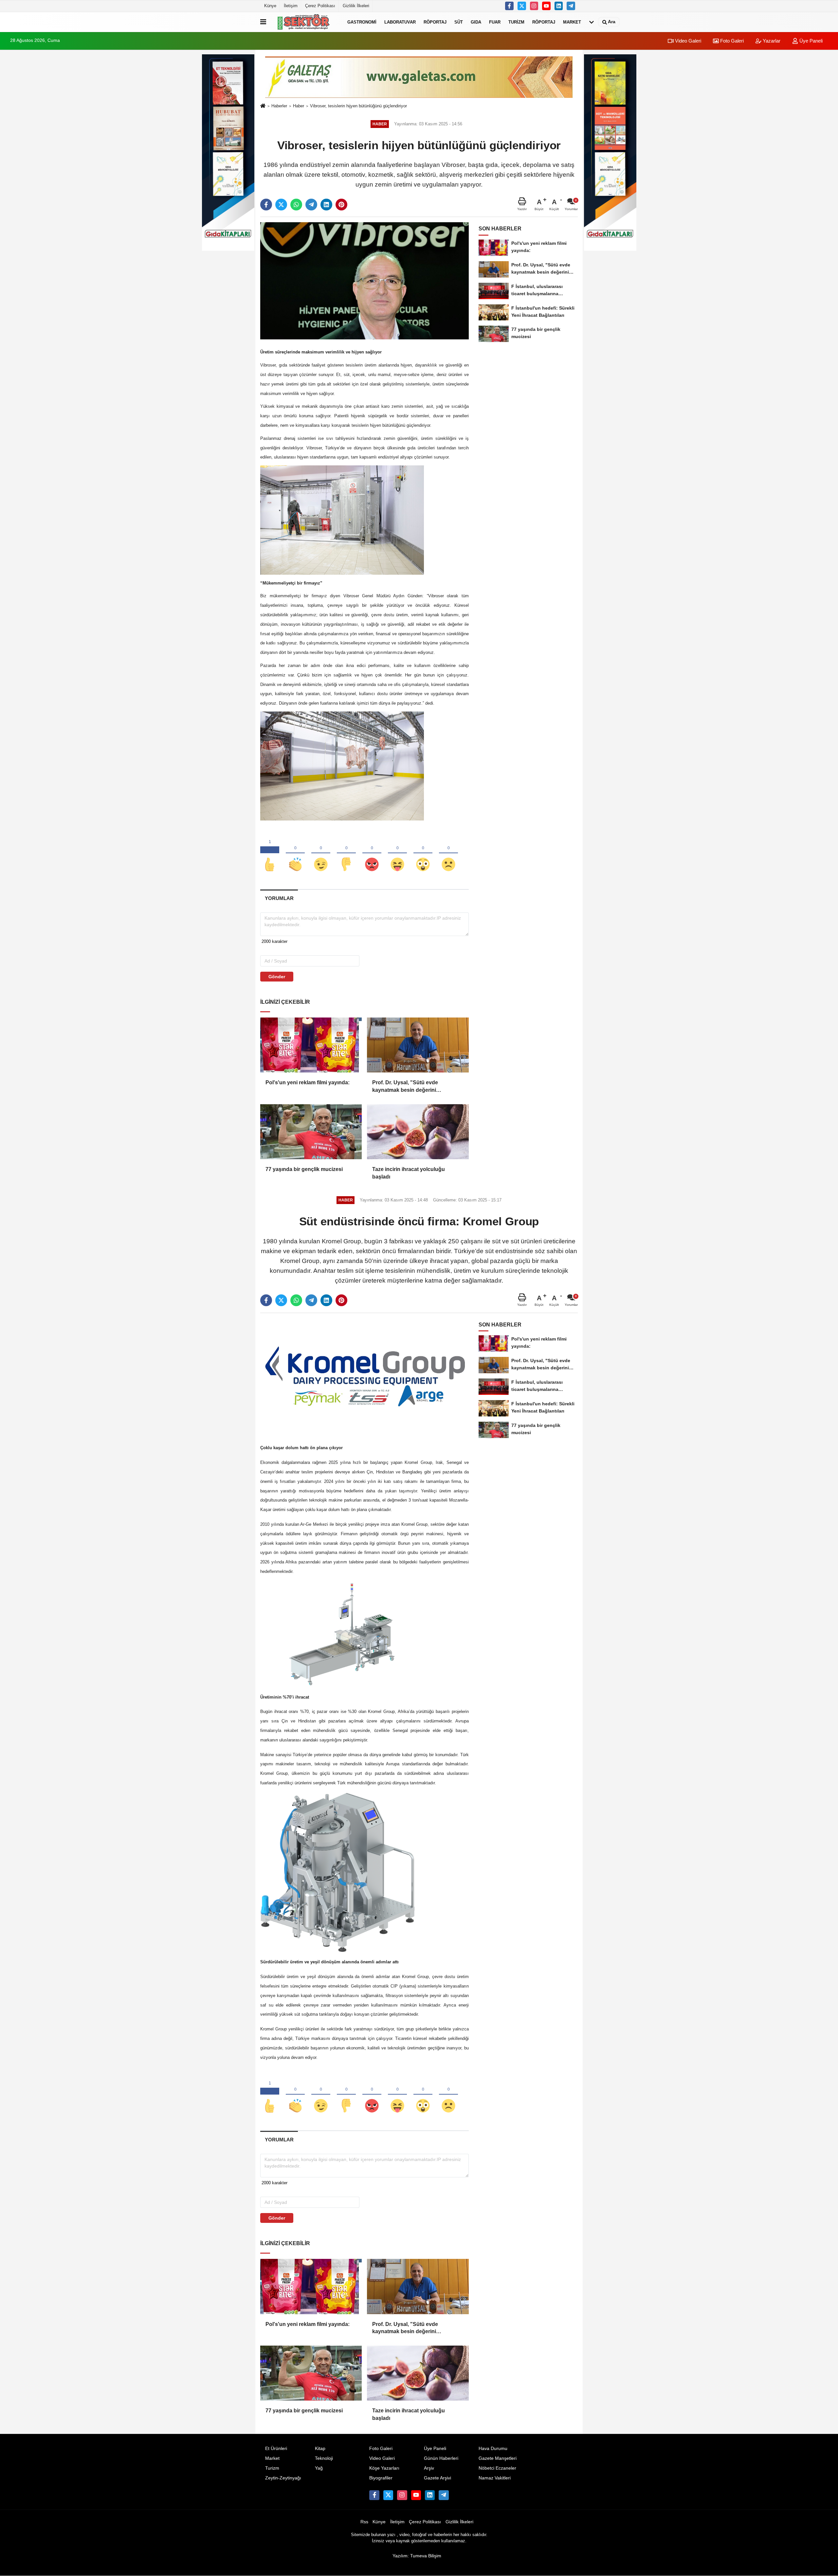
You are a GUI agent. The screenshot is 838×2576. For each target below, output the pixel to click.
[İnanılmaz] (423, 854)
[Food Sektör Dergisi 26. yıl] (305, 22)
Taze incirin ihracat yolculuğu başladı (409, 1173)
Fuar (495, 22)
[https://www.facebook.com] (546, 6)
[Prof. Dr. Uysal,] (418, 1045)
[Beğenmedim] (346, 854)
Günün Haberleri (441, 2458)
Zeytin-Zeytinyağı (283, 2478)
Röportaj (435, 22)
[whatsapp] (296, 205)
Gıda (476, 22)
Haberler (279, 106)
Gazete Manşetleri (498, 2458)
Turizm (516, 22)
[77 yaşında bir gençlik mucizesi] (311, 1132)
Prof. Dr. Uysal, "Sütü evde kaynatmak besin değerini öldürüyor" (405, 1087)
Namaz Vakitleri (495, 2478)
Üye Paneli (810, 41)
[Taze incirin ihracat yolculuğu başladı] (418, 1132)
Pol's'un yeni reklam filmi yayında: (308, 1082)
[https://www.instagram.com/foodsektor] (534, 6)
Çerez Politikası (320, 6)
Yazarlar (771, 41)
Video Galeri (687, 41)
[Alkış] (295, 854)
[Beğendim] (270, 854)
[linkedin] (326, 205)
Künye (270, 6)
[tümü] (592, 22)
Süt (459, 22)
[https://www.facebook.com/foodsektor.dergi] (509, 6)
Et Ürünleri (276, 2449)
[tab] (279, 898)
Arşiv (429, 2468)
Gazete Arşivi (437, 2478)
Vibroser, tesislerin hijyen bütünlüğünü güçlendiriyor (358, 106)
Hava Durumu (493, 2449)
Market (572, 22)
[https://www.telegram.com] (571, 6)
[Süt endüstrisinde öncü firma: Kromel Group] (364, 1376)
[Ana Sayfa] (263, 106)
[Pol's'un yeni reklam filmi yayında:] (311, 1045)
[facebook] (266, 205)
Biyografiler (381, 2478)
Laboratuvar (400, 22)
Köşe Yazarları (384, 2468)
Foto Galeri (731, 41)
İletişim (291, 6)
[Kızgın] (372, 854)
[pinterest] (341, 205)
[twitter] (281, 205)
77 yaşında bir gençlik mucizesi (304, 1169)
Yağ (319, 2468)
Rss (364, 2522)
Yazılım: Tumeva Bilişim (417, 2556)
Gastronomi (362, 22)
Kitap (320, 2449)
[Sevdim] (321, 854)
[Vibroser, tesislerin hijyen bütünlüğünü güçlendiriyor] (364, 281)
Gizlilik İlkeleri (356, 6)
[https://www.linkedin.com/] (559, 6)
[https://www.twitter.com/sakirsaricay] (522, 6)
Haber (299, 106)
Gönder (277, 977)
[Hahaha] (397, 854)
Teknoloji (324, 2458)
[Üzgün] (448, 854)
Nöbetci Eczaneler (497, 2468)
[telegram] (311, 205)
